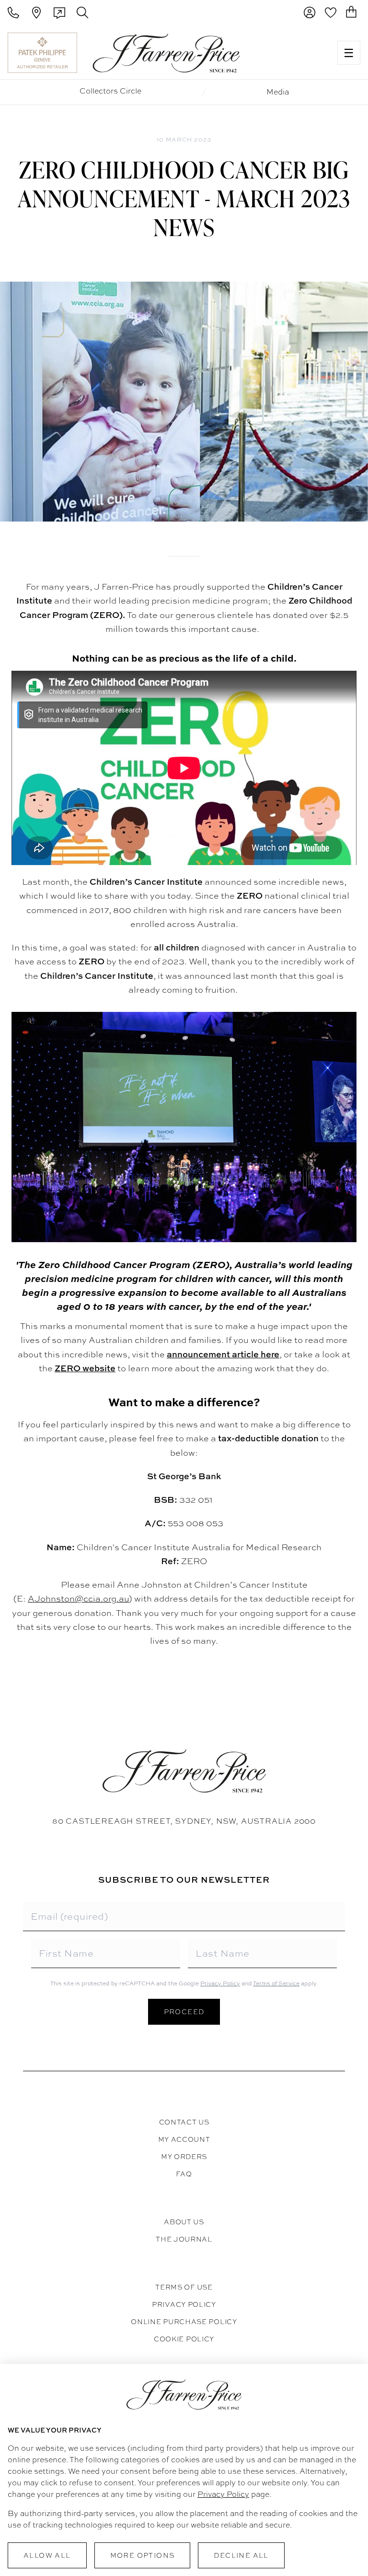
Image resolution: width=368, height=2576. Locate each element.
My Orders (184, 2157)
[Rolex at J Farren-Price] (293, 53)
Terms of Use (184, 2287)
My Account (184, 2139)
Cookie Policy (184, 2339)
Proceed (184, 2012)
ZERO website (85, 1368)
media (278, 92)
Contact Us (184, 2122)
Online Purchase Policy (184, 2322)
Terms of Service (276, 1983)
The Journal (184, 2239)
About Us (184, 2222)
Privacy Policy (220, 1983)
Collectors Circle (110, 91)
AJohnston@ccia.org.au (78, 1598)
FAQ (184, 2174)
